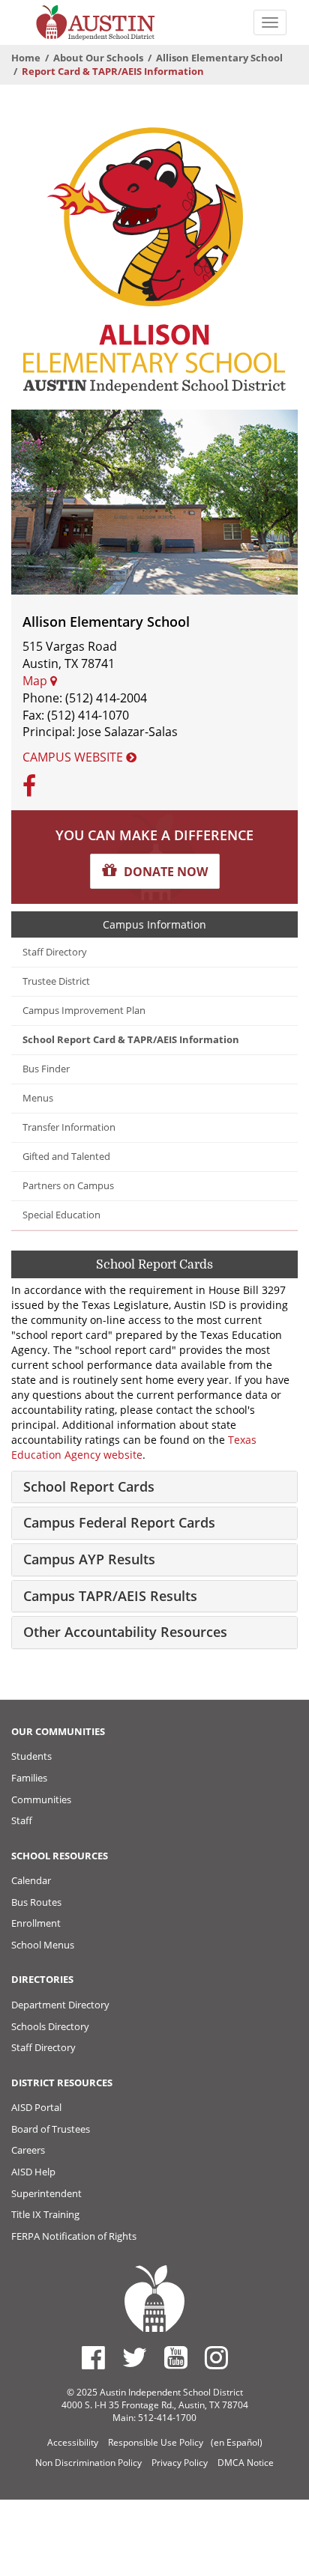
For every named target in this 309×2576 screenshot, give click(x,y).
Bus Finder (46, 1069)
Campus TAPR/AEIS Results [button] (110, 1596)
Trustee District (56, 981)
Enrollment (36, 1923)
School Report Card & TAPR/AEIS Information (131, 1040)
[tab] (154, 1487)
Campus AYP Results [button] (89, 1559)
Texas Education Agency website (134, 1447)
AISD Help (33, 2172)
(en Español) (237, 2442)
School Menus (43, 1945)
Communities (41, 1799)
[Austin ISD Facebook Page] (93, 2357)
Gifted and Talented (66, 1157)
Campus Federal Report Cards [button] (119, 1522)
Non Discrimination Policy (88, 2463)
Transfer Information (69, 1127)
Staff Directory (55, 952)
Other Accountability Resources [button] (125, 1632)
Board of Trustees (51, 2129)
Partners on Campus (68, 1186)
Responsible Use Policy (156, 2442)
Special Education (61, 1215)
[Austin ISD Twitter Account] (135, 2357)
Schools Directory (50, 2026)
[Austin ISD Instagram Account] (216, 2357)
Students (31, 1756)
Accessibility (73, 2442)
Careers (28, 2150)
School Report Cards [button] (89, 1486)
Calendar (31, 1880)
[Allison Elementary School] (154, 259)
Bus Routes (36, 1902)
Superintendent (46, 2193)
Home (26, 58)
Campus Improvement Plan (84, 1011)
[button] (155, 871)
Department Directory (60, 2005)
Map (36, 681)
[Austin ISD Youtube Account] (176, 2357)
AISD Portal (36, 2107)
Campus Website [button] (74, 757)
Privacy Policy (180, 2463)
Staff (22, 1820)
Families (29, 1778)
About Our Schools (98, 58)
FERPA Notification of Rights (74, 2236)
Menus (38, 1098)
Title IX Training (45, 2214)
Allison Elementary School (219, 58)
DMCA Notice (246, 2463)
